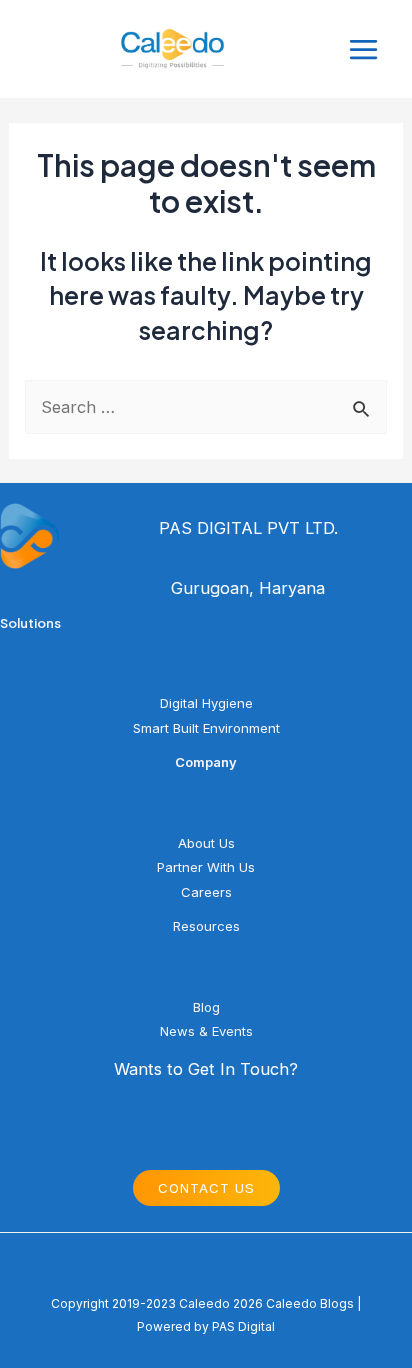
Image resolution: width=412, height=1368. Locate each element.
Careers (206, 892)
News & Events (206, 1031)
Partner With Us (206, 867)
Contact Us (206, 1188)
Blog (206, 1007)
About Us (206, 843)
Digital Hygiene (206, 703)
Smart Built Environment (206, 728)
